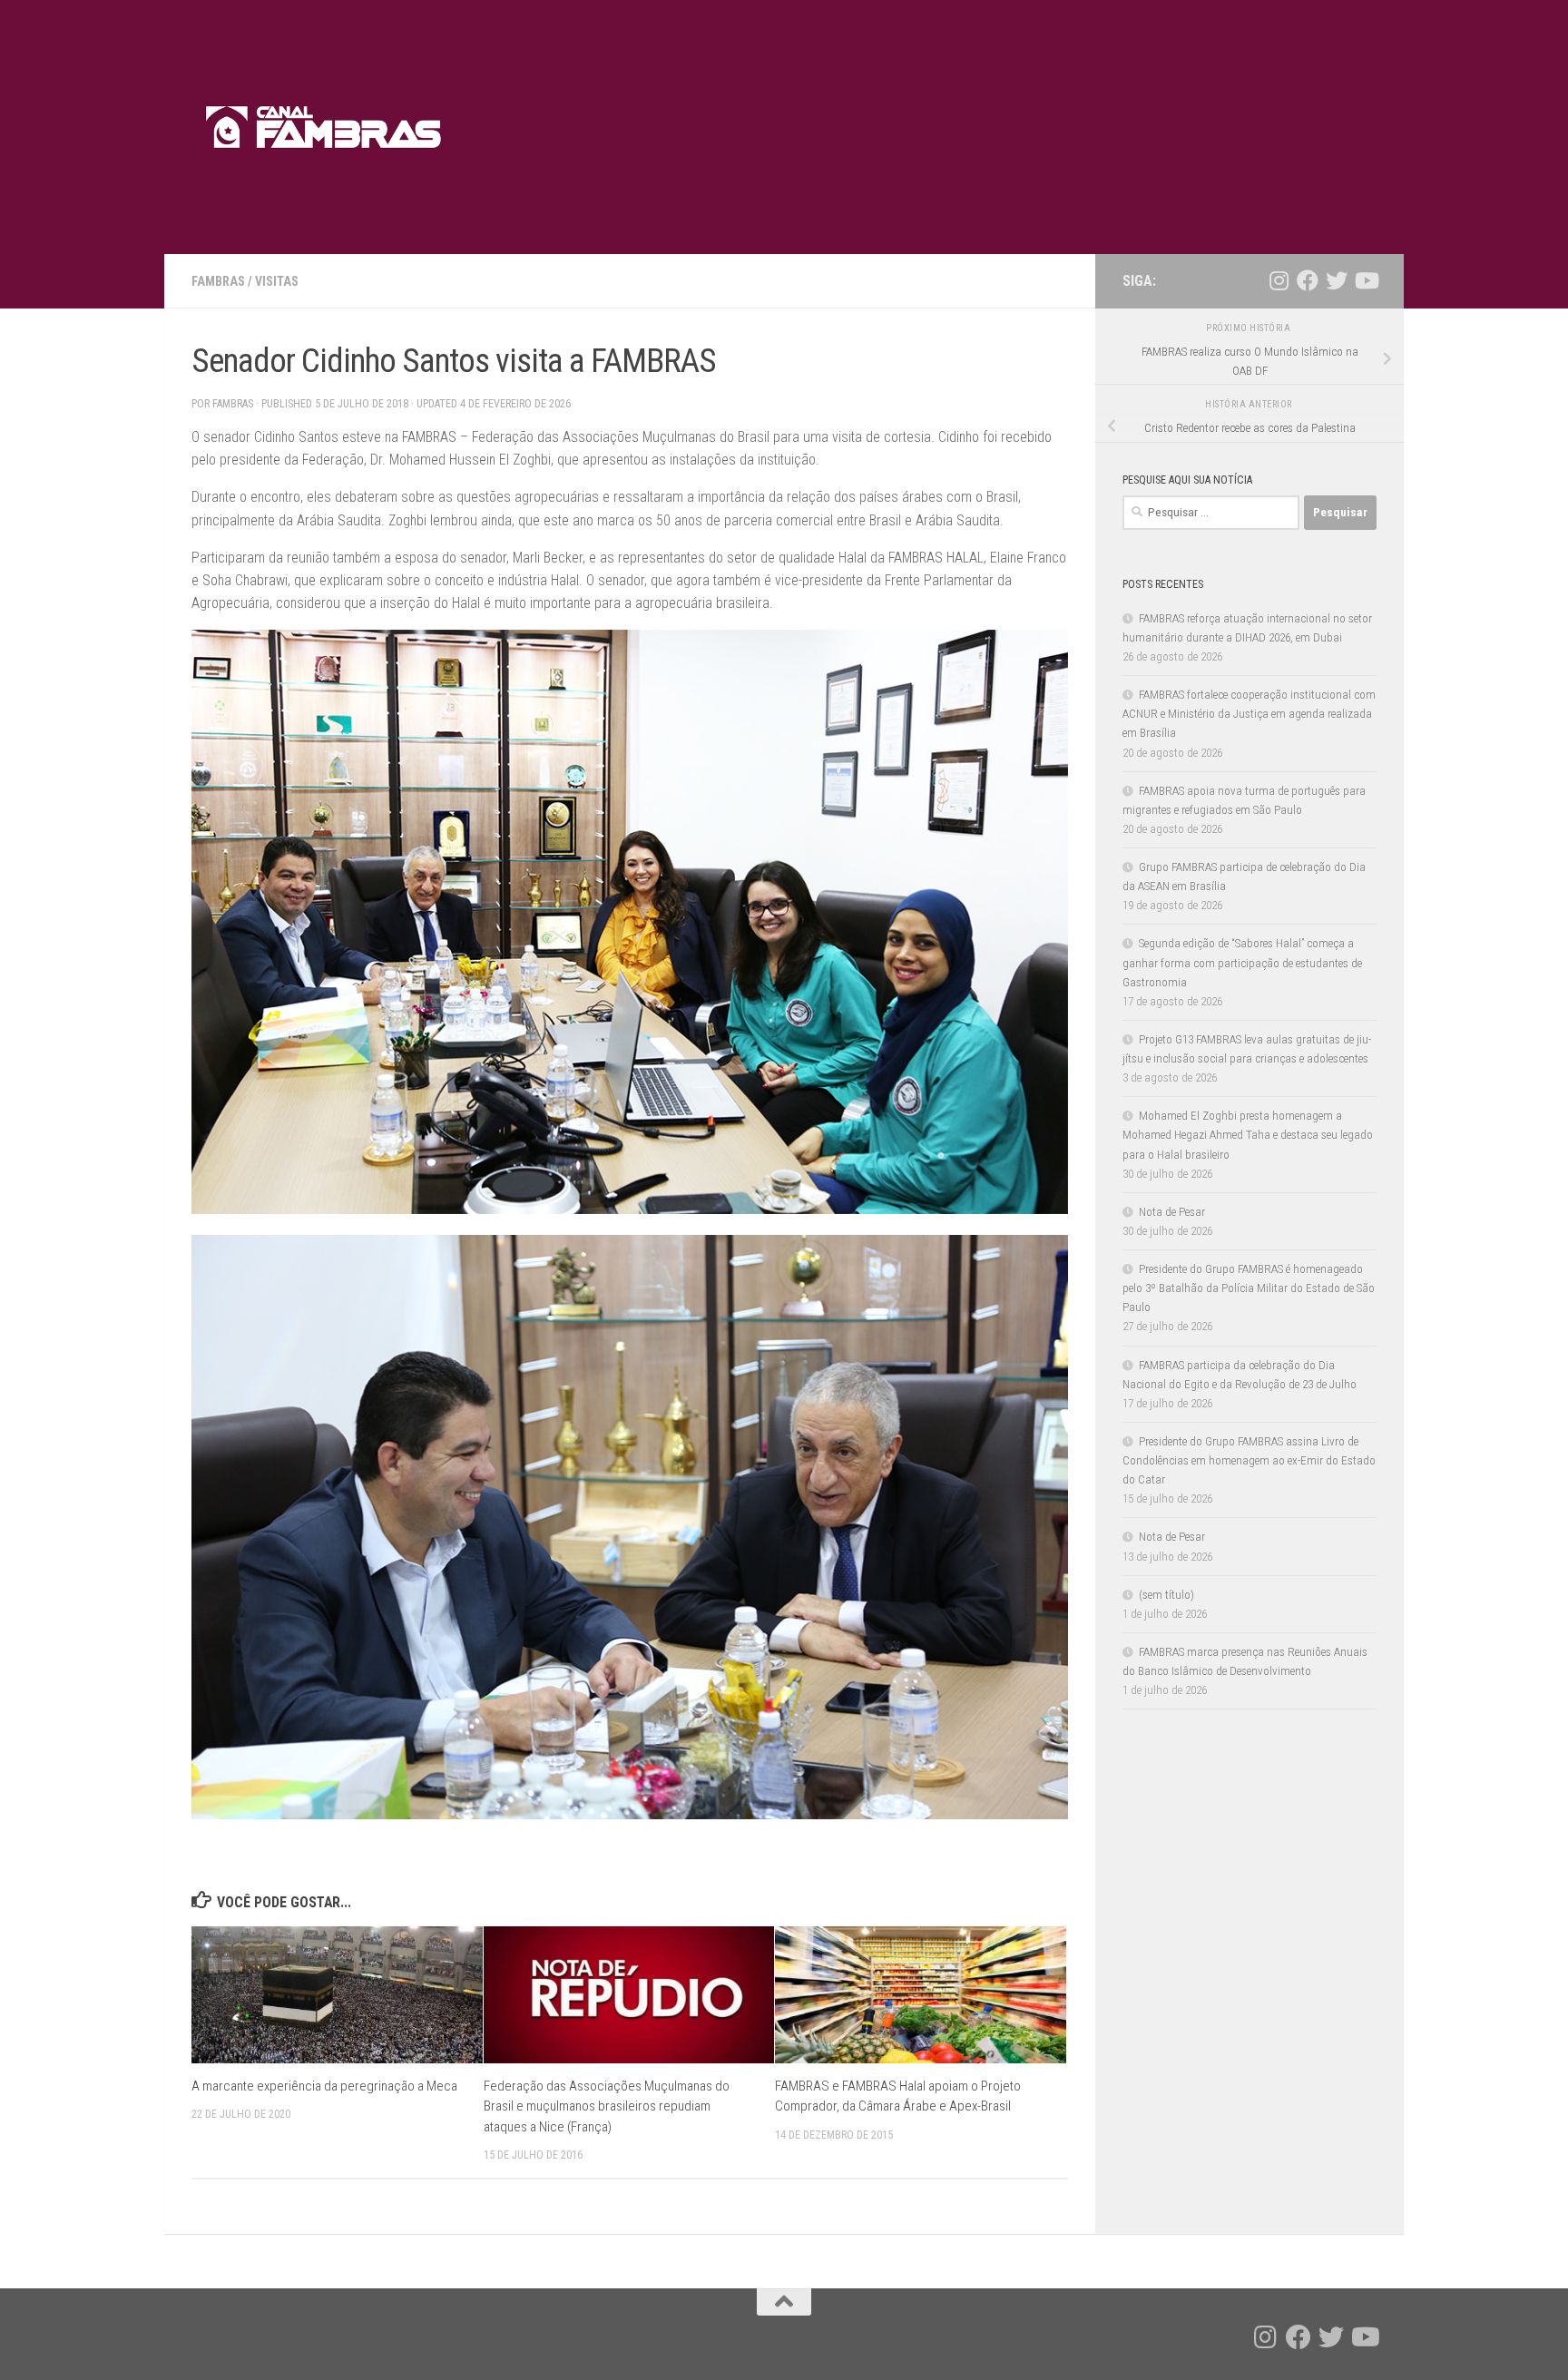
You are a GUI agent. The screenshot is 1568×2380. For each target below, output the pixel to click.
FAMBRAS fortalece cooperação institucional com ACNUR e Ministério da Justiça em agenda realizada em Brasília (1249, 714)
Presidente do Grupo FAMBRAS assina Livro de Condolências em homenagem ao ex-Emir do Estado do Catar (1249, 1460)
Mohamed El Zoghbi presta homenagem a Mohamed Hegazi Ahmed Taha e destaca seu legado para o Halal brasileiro (1248, 1135)
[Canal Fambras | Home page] (324, 127)
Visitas (277, 281)
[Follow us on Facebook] (1308, 280)
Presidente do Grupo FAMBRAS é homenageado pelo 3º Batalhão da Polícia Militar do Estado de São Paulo (1249, 1288)
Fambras (233, 404)
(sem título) (1166, 1595)
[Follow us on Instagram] (1279, 280)
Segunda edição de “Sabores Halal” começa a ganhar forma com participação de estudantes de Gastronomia (1242, 962)
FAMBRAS (218, 281)
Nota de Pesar (1172, 1212)
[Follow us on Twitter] (1337, 280)
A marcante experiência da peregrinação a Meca (324, 2086)
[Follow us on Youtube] (1366, 280)
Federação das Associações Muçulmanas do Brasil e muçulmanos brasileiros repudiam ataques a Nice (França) (607, 2106)
